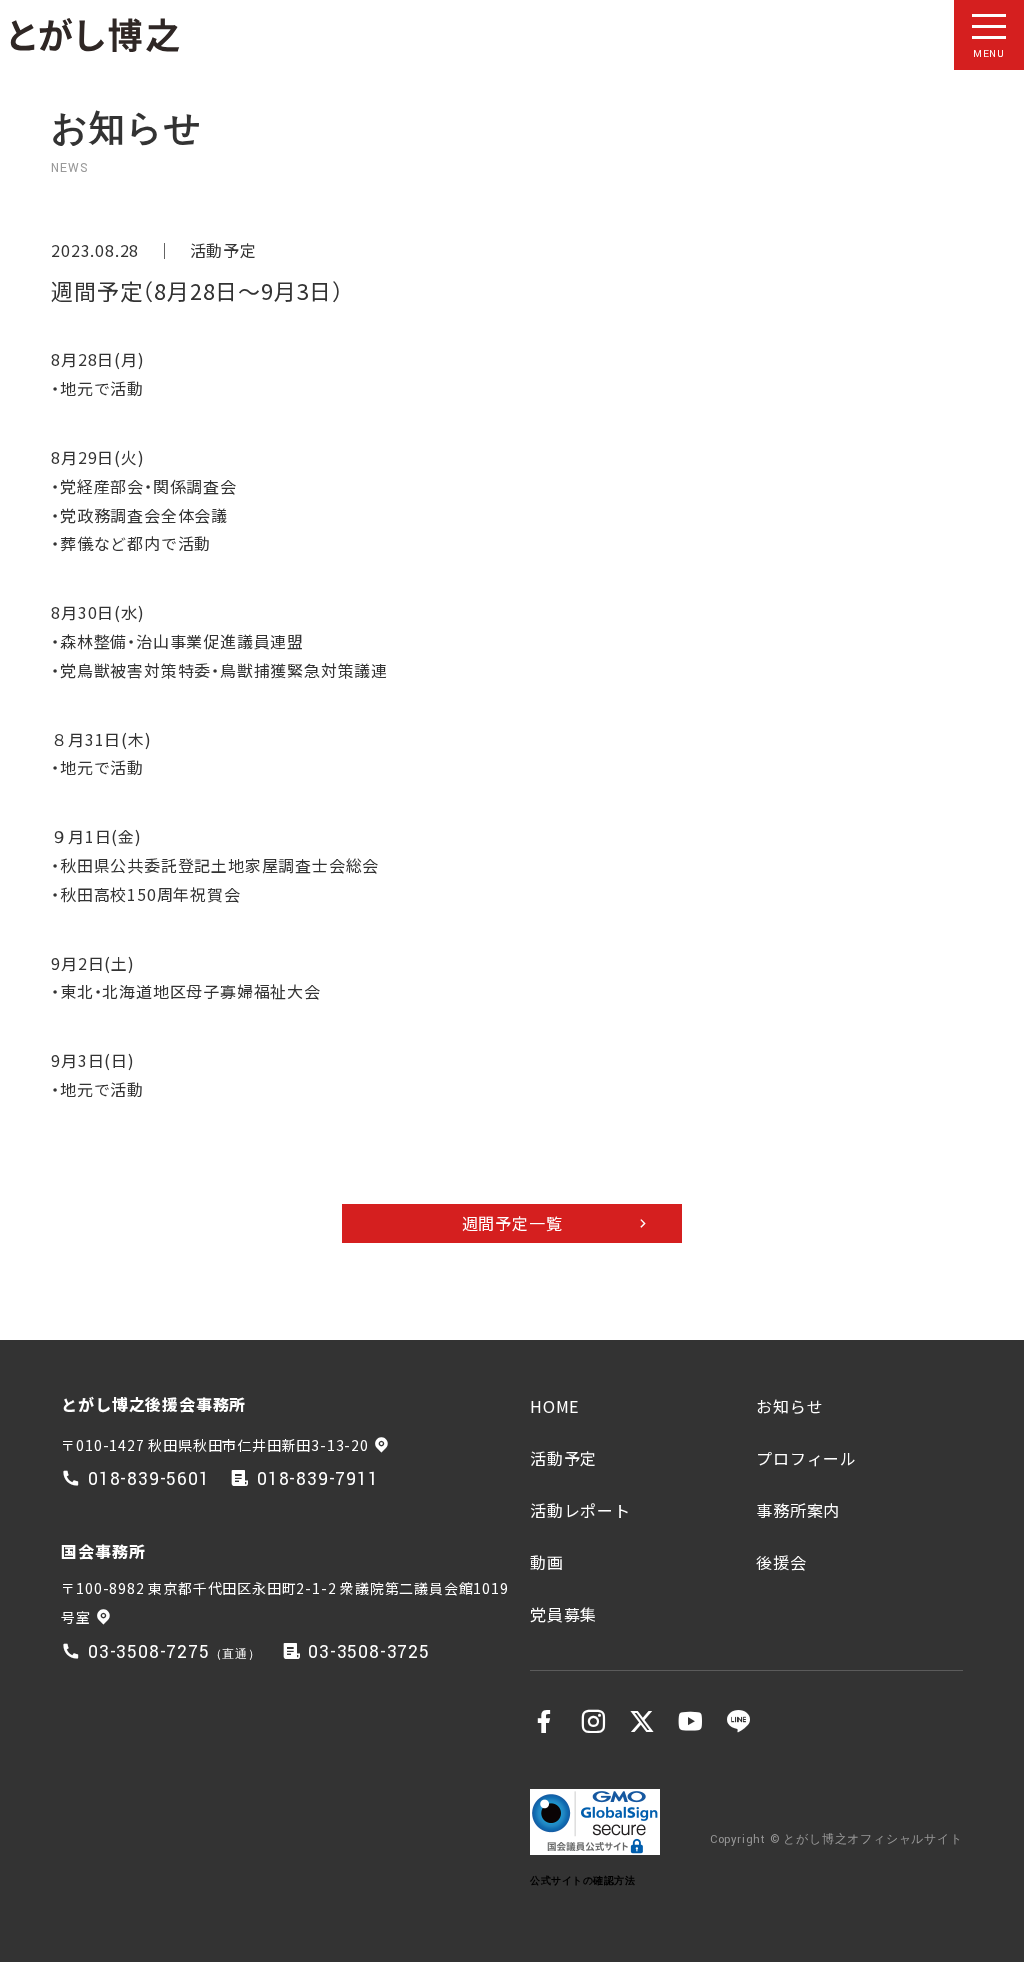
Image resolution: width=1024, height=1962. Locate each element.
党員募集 (563, 1614)
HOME (554, 1406)
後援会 (781, 1562)
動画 (547, 1562)
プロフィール (806, 1458)
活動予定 (223, 250)
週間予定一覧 (512, 1223)
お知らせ (789, 1406)
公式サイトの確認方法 (582, 1880)
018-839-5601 (149, 1479)
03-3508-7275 (149, 1652)
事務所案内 (798, 1510)
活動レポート (580, 1510)
